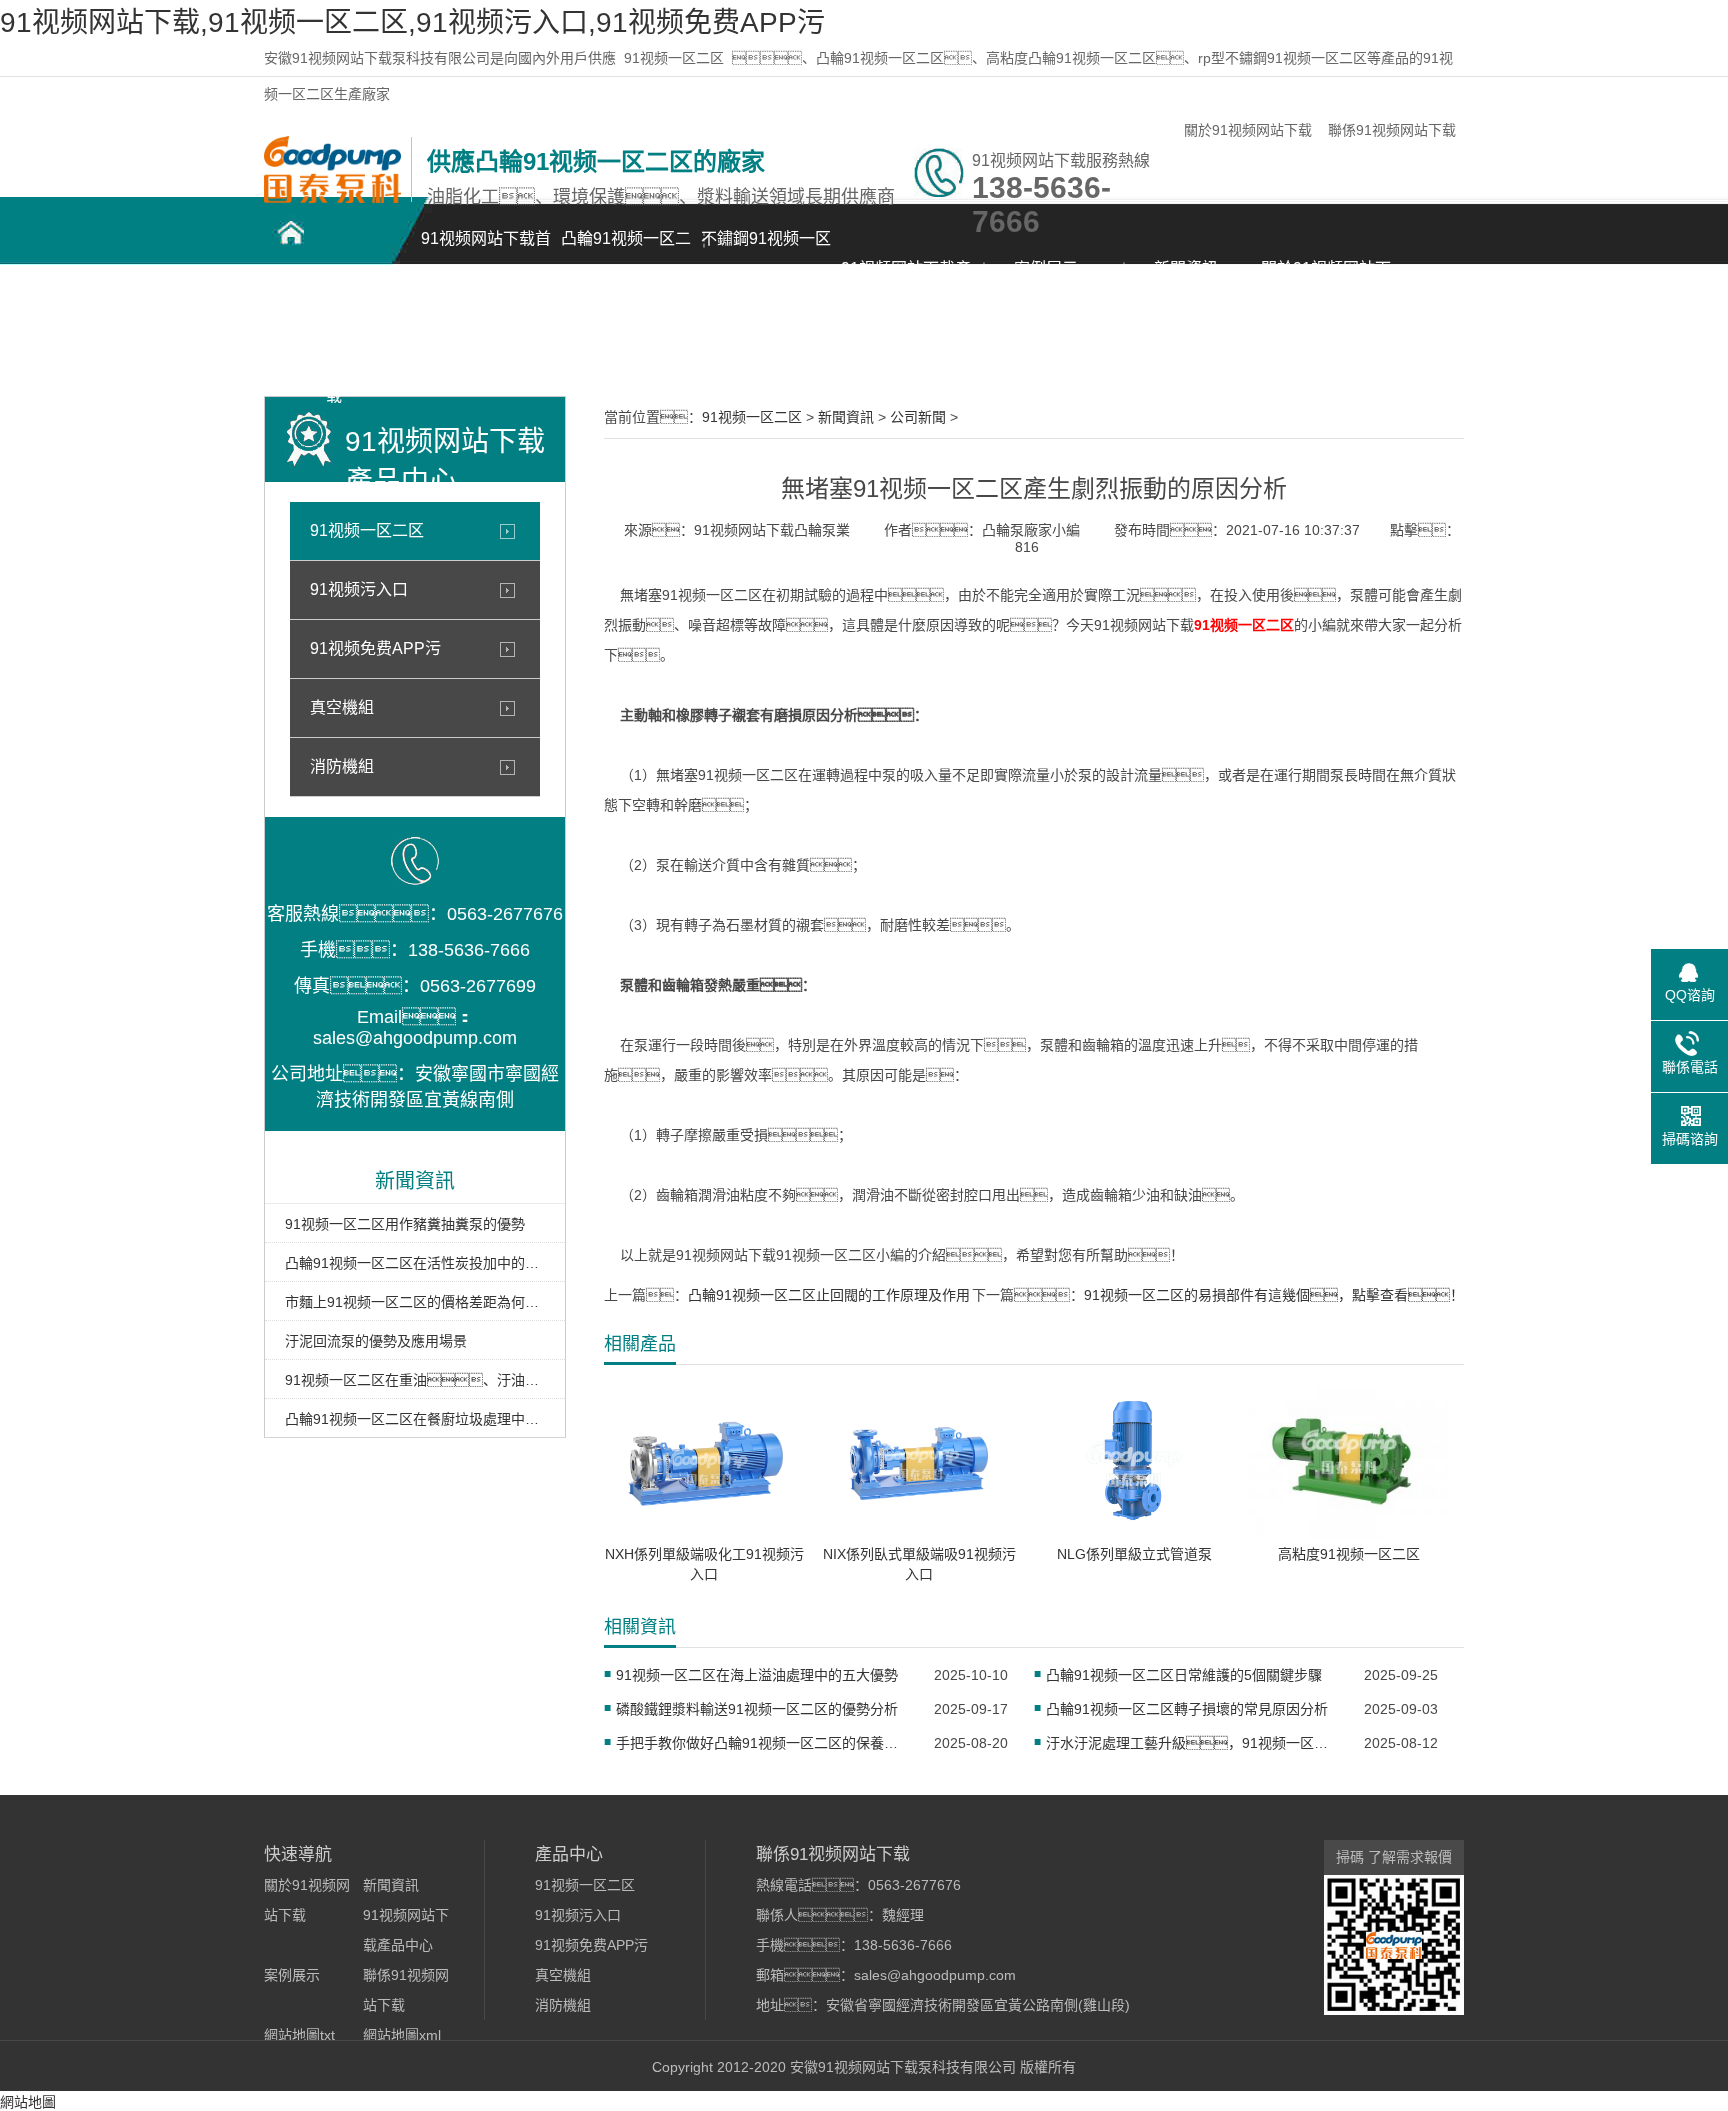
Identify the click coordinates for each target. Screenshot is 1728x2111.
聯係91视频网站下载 (1392, 130)
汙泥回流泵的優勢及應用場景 (376, 1341)
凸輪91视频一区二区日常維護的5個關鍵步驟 (1184, 1675)
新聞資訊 (1186, 268)
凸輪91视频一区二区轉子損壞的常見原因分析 (1187, 1709)
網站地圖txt (299, 2035)
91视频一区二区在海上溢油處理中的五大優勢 (757, 1675)
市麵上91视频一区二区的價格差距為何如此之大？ (415, 1302)
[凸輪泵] (332, 198)
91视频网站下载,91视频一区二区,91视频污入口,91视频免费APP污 (412, 22)
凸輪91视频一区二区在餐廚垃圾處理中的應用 (415, 1419)
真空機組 (342, 707)
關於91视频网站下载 (1248, 130)
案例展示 (1046, 268)
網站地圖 (28, 2102)
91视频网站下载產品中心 (906, 279)
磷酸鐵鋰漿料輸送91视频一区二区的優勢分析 (757, 1709)
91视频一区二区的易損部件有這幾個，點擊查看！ (1274, 1295)
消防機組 (342, 766)
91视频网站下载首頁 (486, 249)
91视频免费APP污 (375, 648)
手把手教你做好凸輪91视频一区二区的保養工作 (762, 1743)
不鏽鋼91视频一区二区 (766, 249)
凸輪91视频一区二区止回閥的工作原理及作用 (829, 1295)
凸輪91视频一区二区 (626, 249)
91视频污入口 (359, 589)
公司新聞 (918, 417)
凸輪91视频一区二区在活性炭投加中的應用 (415, 1263)
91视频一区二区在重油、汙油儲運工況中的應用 (415, 1380)
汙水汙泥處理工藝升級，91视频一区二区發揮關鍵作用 (1192, 1743)
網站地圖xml (402, 2035)
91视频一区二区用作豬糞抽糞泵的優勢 (405, 1224)
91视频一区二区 (674, 58)
